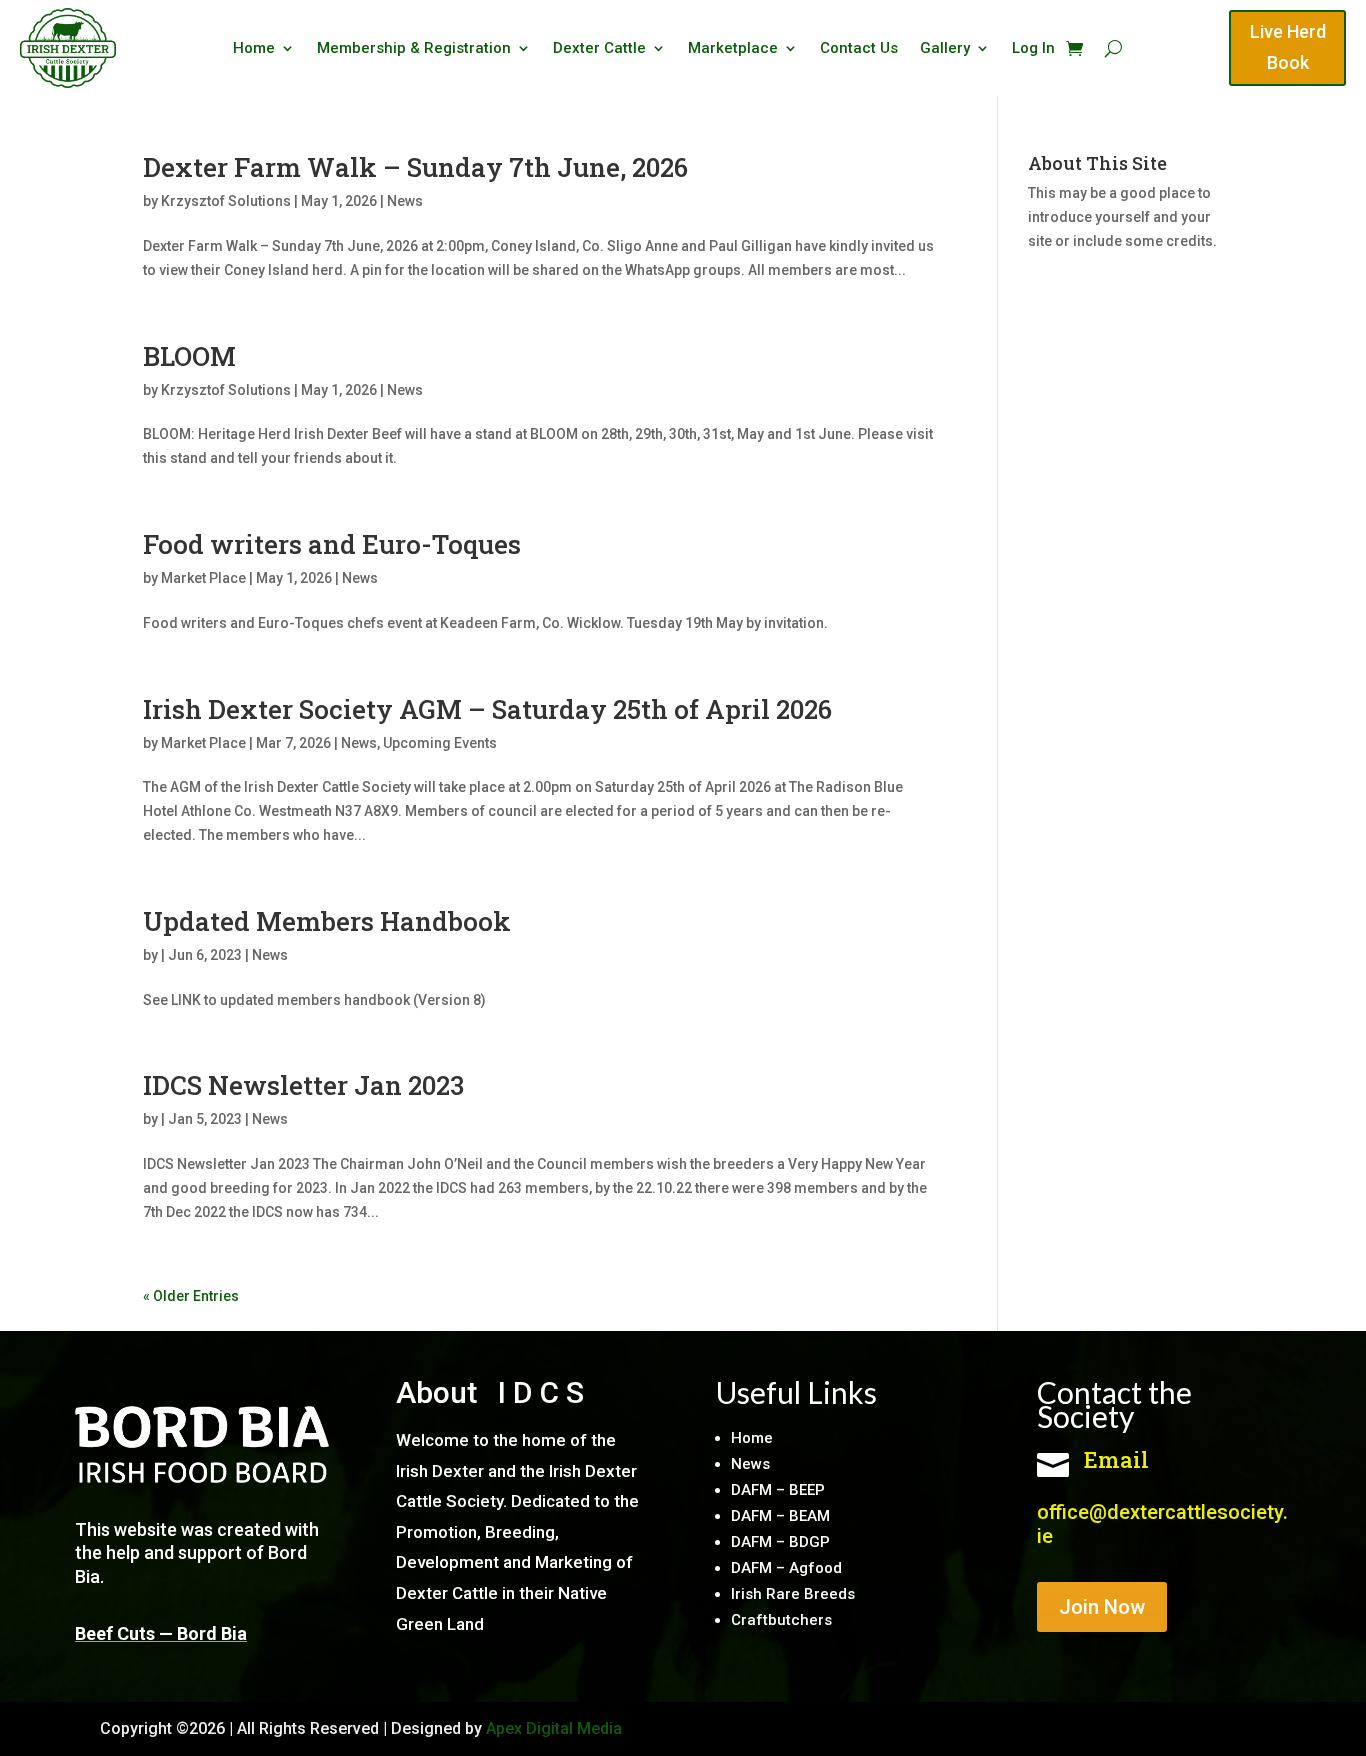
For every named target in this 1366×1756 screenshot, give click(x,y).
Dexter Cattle (599, 49)
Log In (1033, 49)
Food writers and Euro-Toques (332, 544)
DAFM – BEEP (778, 1490)
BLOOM (189, 356)
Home (254, 49)
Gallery (945, 49)
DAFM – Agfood (786, 1568)
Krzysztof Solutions (226, 201)
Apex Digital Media (554, 1728)
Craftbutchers (781, 1620)
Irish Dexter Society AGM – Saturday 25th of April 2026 (487, 709)
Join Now (1102, 1607)
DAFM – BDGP (780, 1542)
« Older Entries (191, 1296)
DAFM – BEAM (780, 1516)
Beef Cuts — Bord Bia (161, 1633)
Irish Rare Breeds (793, 1594)
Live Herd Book (1288, 47)
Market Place (203, 578)
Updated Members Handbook (327, 921)
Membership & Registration (414, 49)
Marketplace (733, 49)
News (405, 201)
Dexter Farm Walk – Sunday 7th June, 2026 (415, 167)
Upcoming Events (440, 743)
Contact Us (859, 49)
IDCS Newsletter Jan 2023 (309, 1085)
